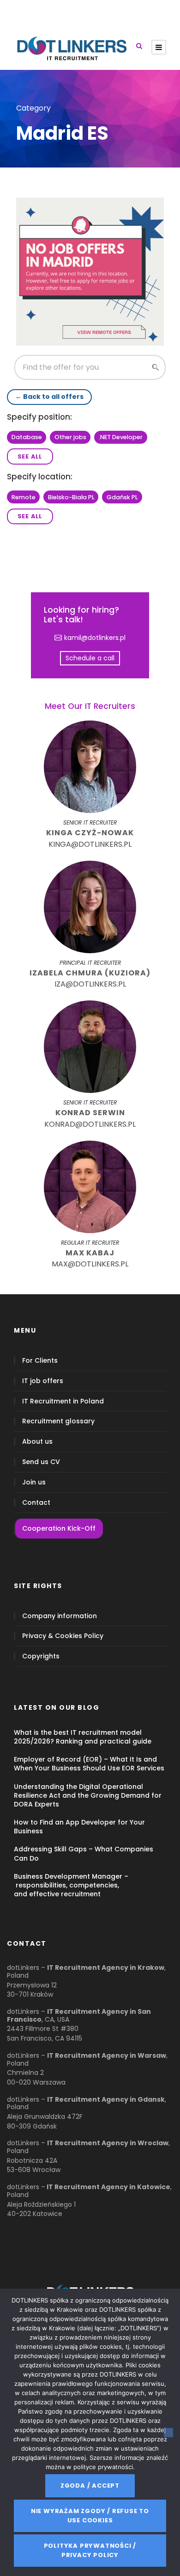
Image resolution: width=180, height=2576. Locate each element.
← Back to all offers (49, 397)
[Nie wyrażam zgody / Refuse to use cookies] (168, 2433)
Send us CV (41, 1462)
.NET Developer (121, 437)
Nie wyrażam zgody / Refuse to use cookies (90, 2516)
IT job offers (43, 1381)
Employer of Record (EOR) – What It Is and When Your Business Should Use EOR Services (89, 1764)
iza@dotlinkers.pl (90, 984)
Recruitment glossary (58, 1421)
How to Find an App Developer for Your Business (79, 1827)
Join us (34, 1482)
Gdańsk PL (122, 497)
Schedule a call (90, 658)
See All (30, 456)
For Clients (40, 1361)
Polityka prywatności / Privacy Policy (90, 2550)
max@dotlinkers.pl (90, 1264)
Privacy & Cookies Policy (63, 1636)
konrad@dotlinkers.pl (90, 1124)
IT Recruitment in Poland (63, 1401)
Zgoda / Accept (90, 2486)
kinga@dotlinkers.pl (90, 844)
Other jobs (70, 437)
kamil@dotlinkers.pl (95, 638)
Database (27, 437)
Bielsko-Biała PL (71, 497)
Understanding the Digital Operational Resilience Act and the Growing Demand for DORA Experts (88, 1795)
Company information (60, 1616)
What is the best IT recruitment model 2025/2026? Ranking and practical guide (83, 1737)
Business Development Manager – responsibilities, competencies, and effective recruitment (71, 1885)
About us (37, 1442)
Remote (24, 497)
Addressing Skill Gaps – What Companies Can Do (84, 1853)
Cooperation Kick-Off (59, 1528)
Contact (36, 1503)
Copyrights (41, 1656)
